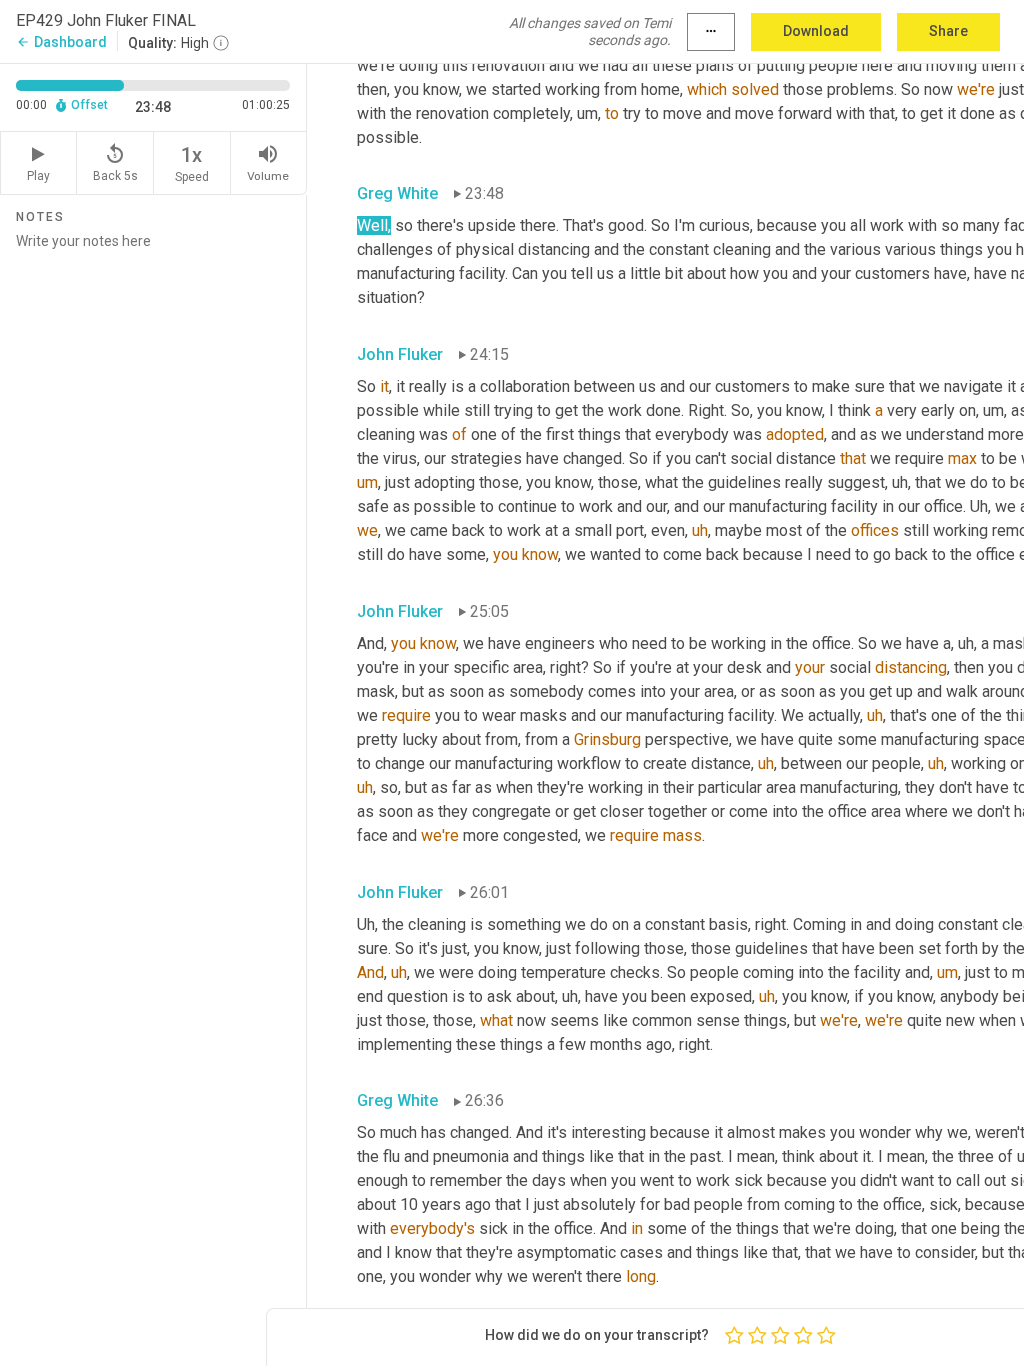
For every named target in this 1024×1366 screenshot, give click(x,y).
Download (816, 31)
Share (948, 31)
